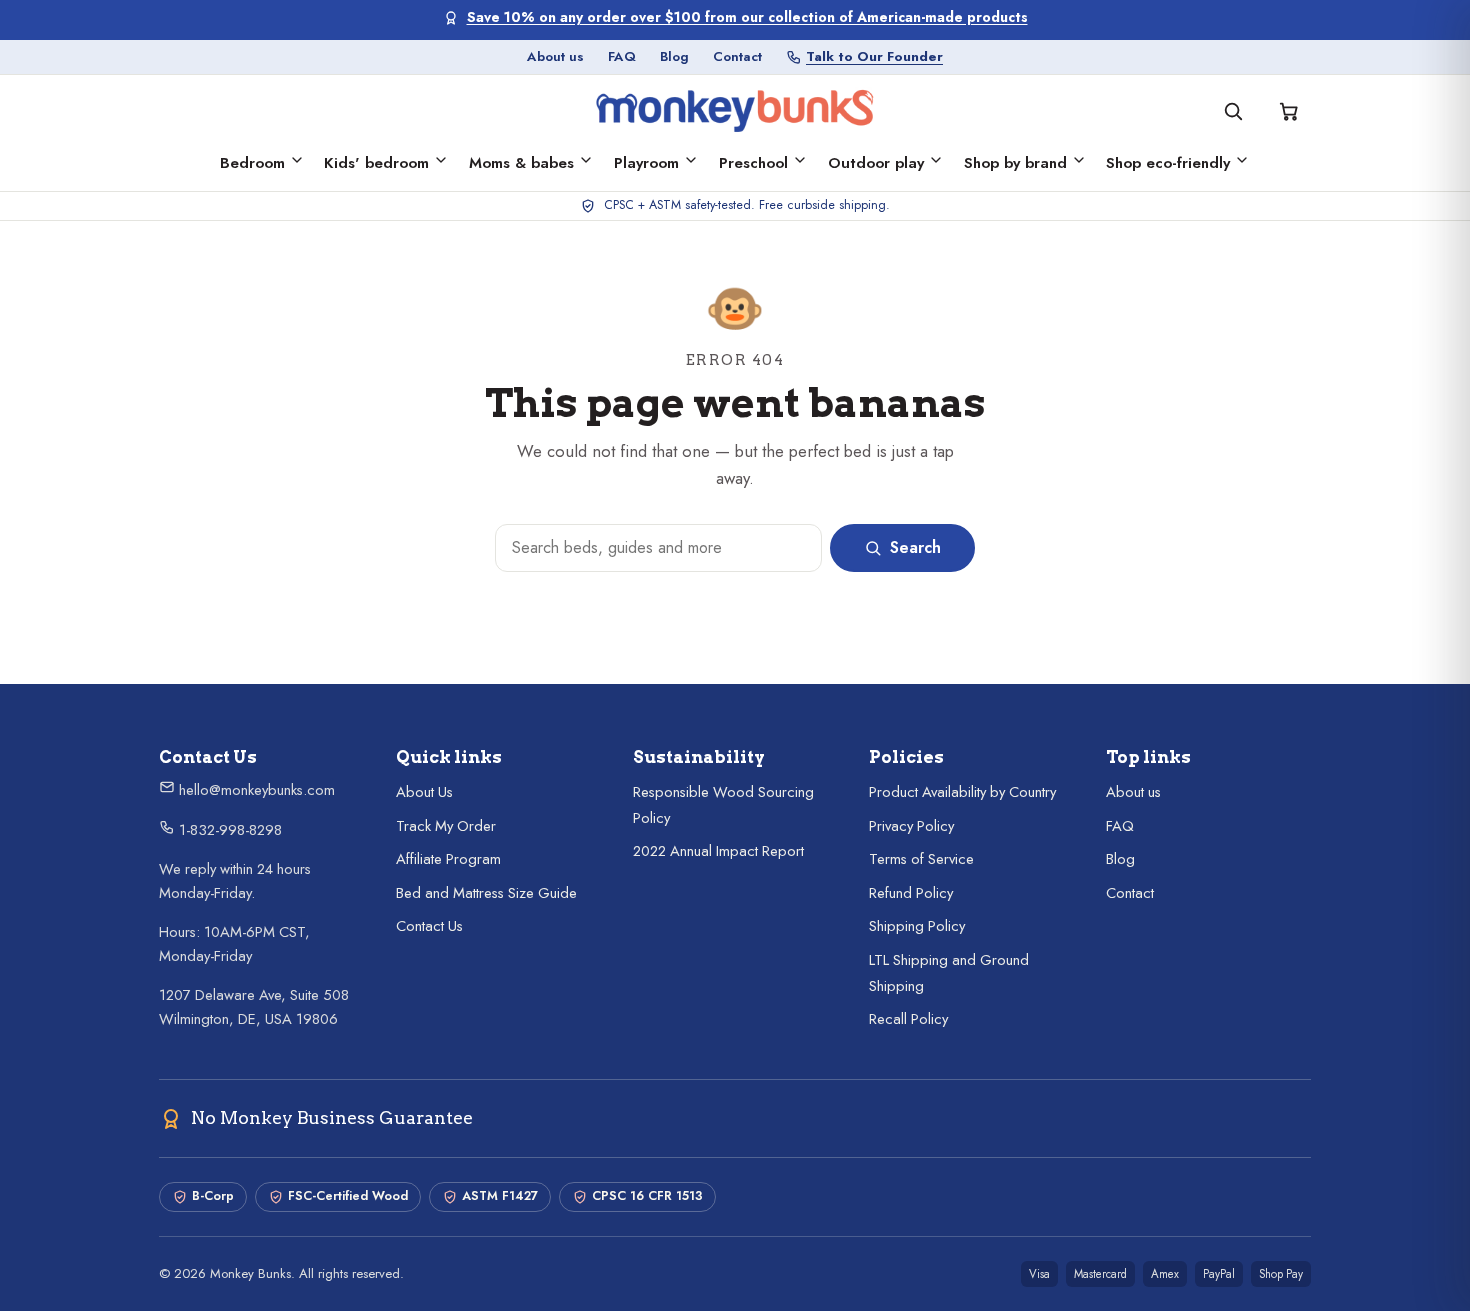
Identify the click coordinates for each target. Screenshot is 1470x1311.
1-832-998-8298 (228, 830)
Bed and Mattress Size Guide (486, 893)
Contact (737, 56)
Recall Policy (908, 1019)
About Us (424, 792)
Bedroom (252, 163)
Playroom (646, 163)
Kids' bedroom (376, 163)
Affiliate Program (448, 859)
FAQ (622, 56)
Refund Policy (911, 893)
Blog (674, 56)
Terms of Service (921, 859)
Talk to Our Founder (874, 56)
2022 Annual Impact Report (718, 851)
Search (915, 547)
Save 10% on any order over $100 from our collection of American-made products (747, 17)
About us (555, 56)
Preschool (753, 163)
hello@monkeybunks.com (255, 790)
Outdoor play (876, 163)
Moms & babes (521, 163)
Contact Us (429, 926)
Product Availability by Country (962, 792)
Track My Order (446, 826)
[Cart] (1289, 111)
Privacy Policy (911, 826)
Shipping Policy (917, 926)
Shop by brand (1015, 163)
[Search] (1233, 111)
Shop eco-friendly (1168, 163)
